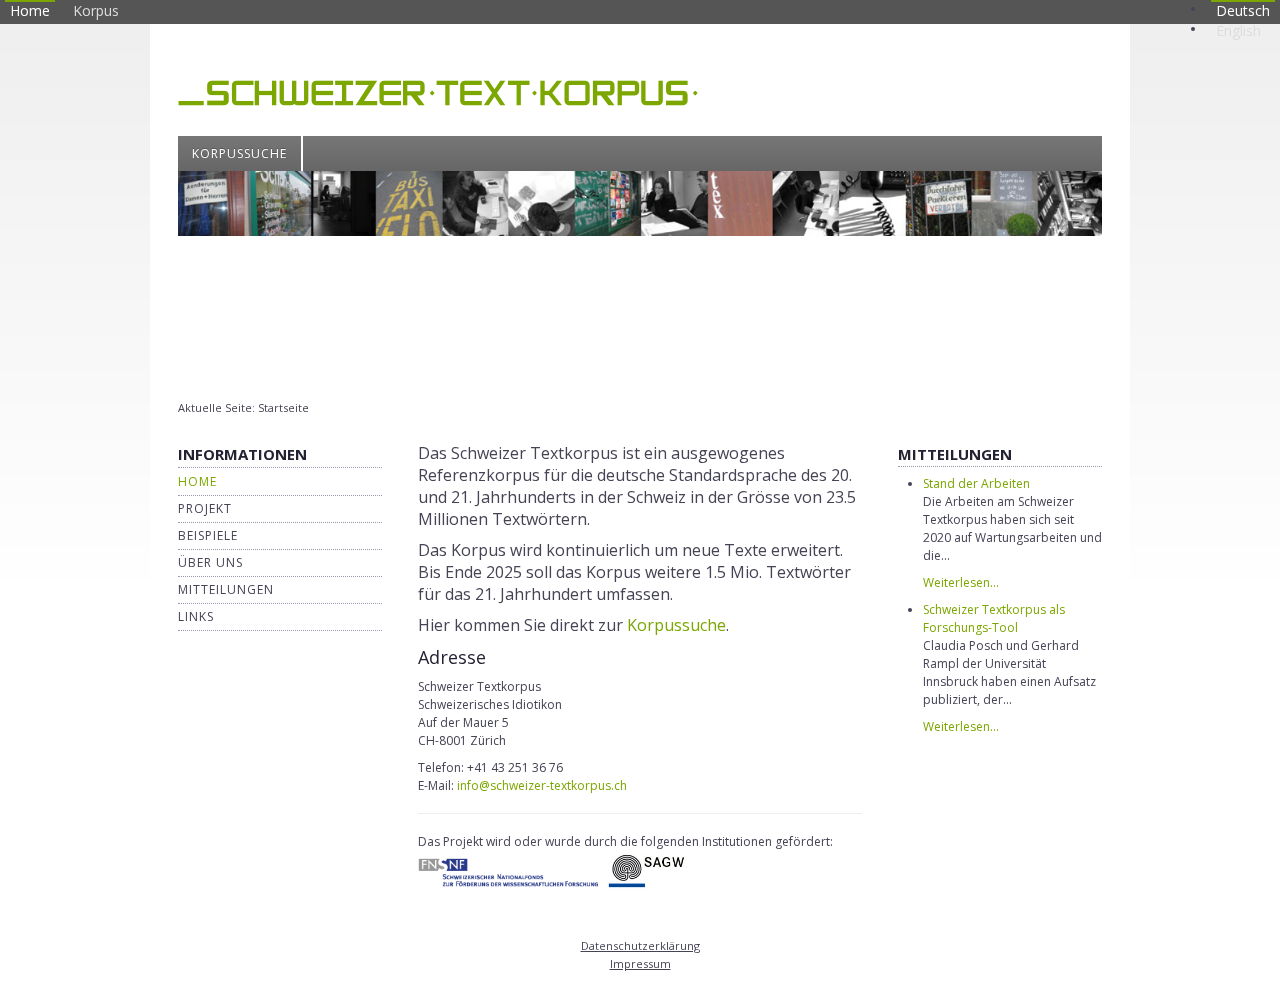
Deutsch (1243, 10)
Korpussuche (239, 153)
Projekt (205, 508)
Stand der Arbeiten (976, 483)
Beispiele (208, 535)
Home (30, 10)
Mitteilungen (226, 589)
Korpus (96, 10)
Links (196, 616)
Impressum (640, 963)
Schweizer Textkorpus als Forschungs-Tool (994, 618)
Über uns (210, 562)
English (1238, 30)
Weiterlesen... (961, 582)
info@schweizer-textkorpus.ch (542, 785)
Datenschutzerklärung (640, 945)
